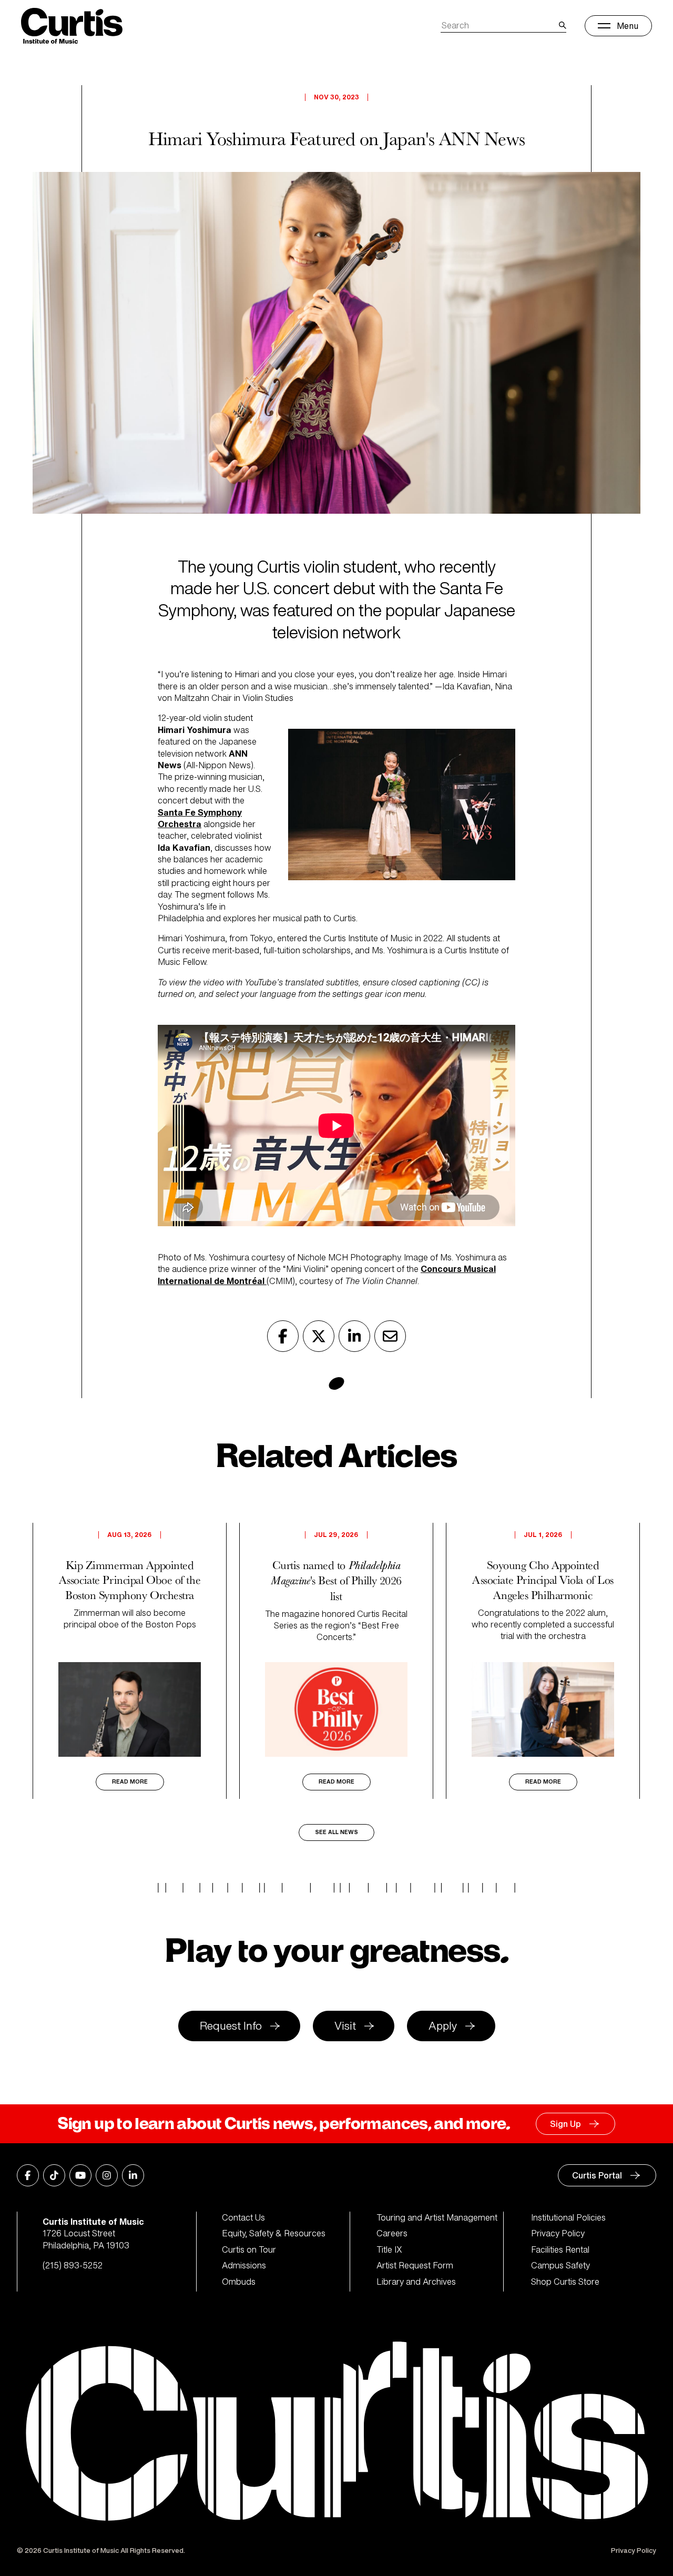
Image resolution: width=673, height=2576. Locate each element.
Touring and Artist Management (437, 2217)
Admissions (244, 2265)
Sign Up (565, 2124)
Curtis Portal (597, 2175)
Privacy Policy (558, 2233)
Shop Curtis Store (565, 2282)
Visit (345, 2026)
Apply (443, 2026)
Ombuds (239, 2282)
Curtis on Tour (249, 2249)
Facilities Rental (560, 2249)
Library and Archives (416, 2282)
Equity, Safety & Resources (274, 2233)
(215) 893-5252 (73, 2265)
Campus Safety (560, 2265)
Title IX (389, 2249)
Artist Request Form (415, 2265)
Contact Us (243, 2217)
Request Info (231, 2026)
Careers (392, 2233)
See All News (336, 1832)
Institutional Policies (568, 2217)
